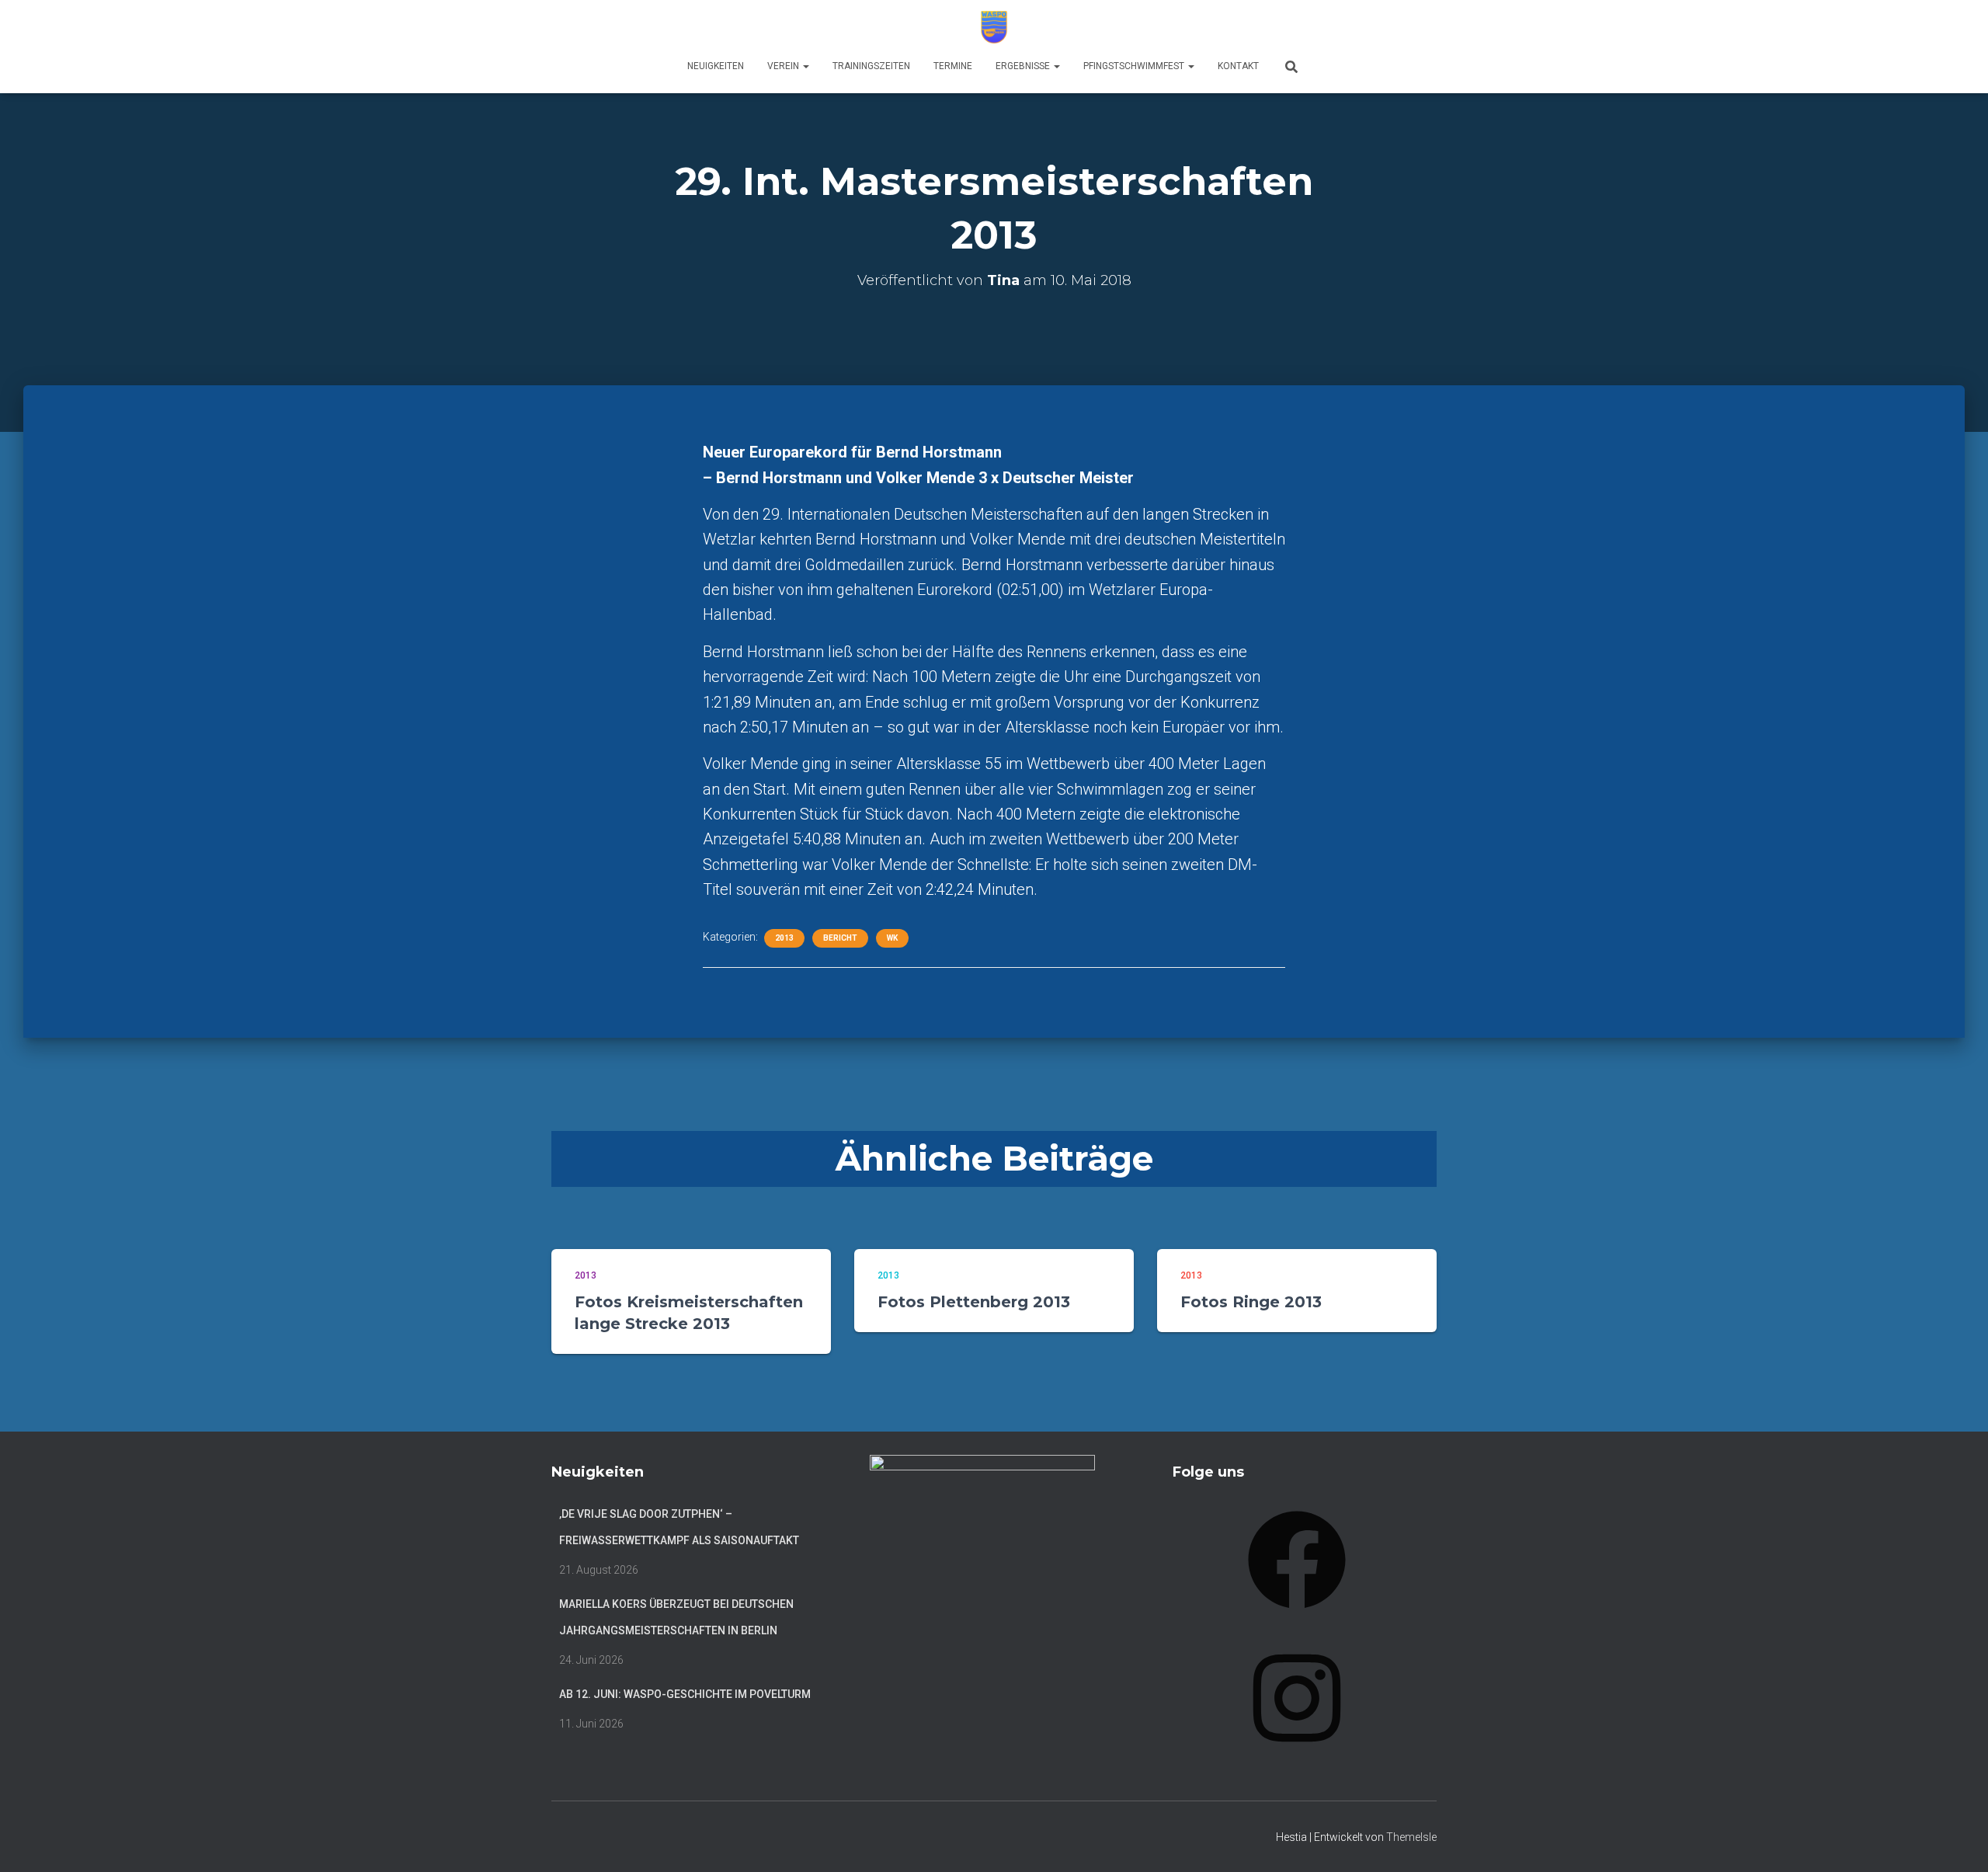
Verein (784, 66)
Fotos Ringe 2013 (1251, 1302)
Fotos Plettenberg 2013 (974, 1302)
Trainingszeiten (871, 66)
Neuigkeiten (716, 66)
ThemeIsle (1411, 1837)
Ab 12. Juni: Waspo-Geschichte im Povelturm (685, 1694)
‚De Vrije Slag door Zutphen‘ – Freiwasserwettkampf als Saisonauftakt (679, 1527)
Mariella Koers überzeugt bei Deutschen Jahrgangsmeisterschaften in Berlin (676, 1617)
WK (892, 938)
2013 (784, 938)
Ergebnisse (1024, 66)
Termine (953, 66)
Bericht (840, 938)
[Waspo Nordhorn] (994, 27)
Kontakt (1238, 66)
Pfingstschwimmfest (1135, 66)
